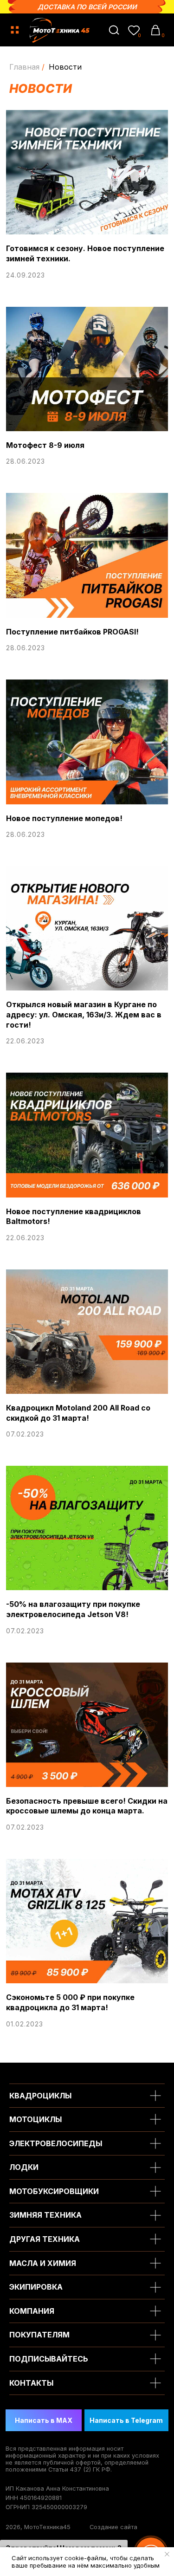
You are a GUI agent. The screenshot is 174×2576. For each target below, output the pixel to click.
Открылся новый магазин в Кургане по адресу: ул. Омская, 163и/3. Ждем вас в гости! (84, 1014)
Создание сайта (113, 2527)
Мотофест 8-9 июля (45, 445)
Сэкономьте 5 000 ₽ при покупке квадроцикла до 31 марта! (70, 2002)
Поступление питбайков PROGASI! (72, 632)
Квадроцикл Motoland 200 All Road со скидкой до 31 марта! (78, 1413)
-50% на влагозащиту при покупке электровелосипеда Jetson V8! (73, 1609)
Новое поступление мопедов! (64, 818)
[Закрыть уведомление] (167, 2554)
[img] (114, 30)
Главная (24, 67)
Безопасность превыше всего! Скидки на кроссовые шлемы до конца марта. (87, 1806)
